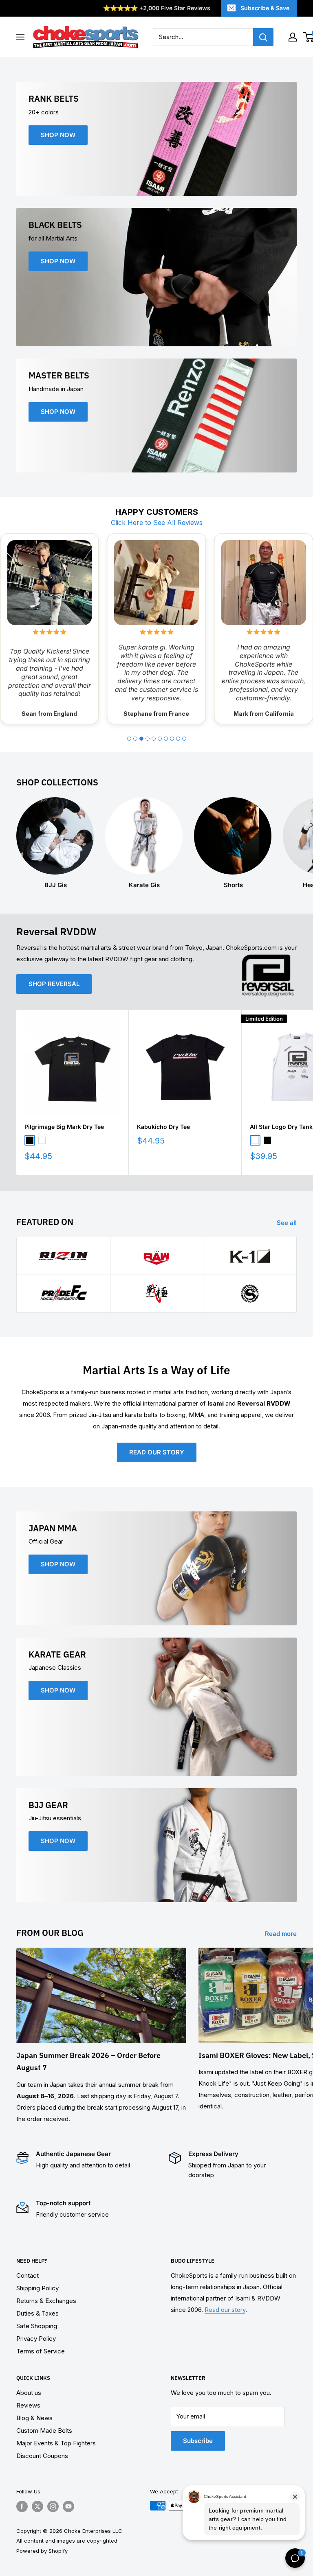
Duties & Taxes (37, 2313)
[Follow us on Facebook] (22, 2506)
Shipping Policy (37, 2288)
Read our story (225, 2310)
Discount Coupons (42, 2456)
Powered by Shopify (42, 2551)
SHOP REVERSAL (54, 984)
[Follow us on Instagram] (53, 2506)
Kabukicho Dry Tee (163, 1127)
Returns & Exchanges (46, 2301)
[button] (129, 739)
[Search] (263, 37)
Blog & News (34, 2418)
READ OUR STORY (157, 1452)
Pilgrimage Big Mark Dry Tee (64, 1127)
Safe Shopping (37, 2326)
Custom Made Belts (44, 2431)
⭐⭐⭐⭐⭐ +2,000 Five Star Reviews (157, 8)
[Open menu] (20, 37)
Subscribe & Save (265, 8)
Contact (28, 2275)
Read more (282, 1934)
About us (29, 2393)
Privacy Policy (36, 2339)
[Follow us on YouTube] (68, 2506)
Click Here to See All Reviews (157, 523)
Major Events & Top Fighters (56, 2443)
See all (288, 1223)
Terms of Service (41, 2351)
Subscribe (198, 2441)
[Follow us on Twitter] (37, 2506)
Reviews (28, 2405)
